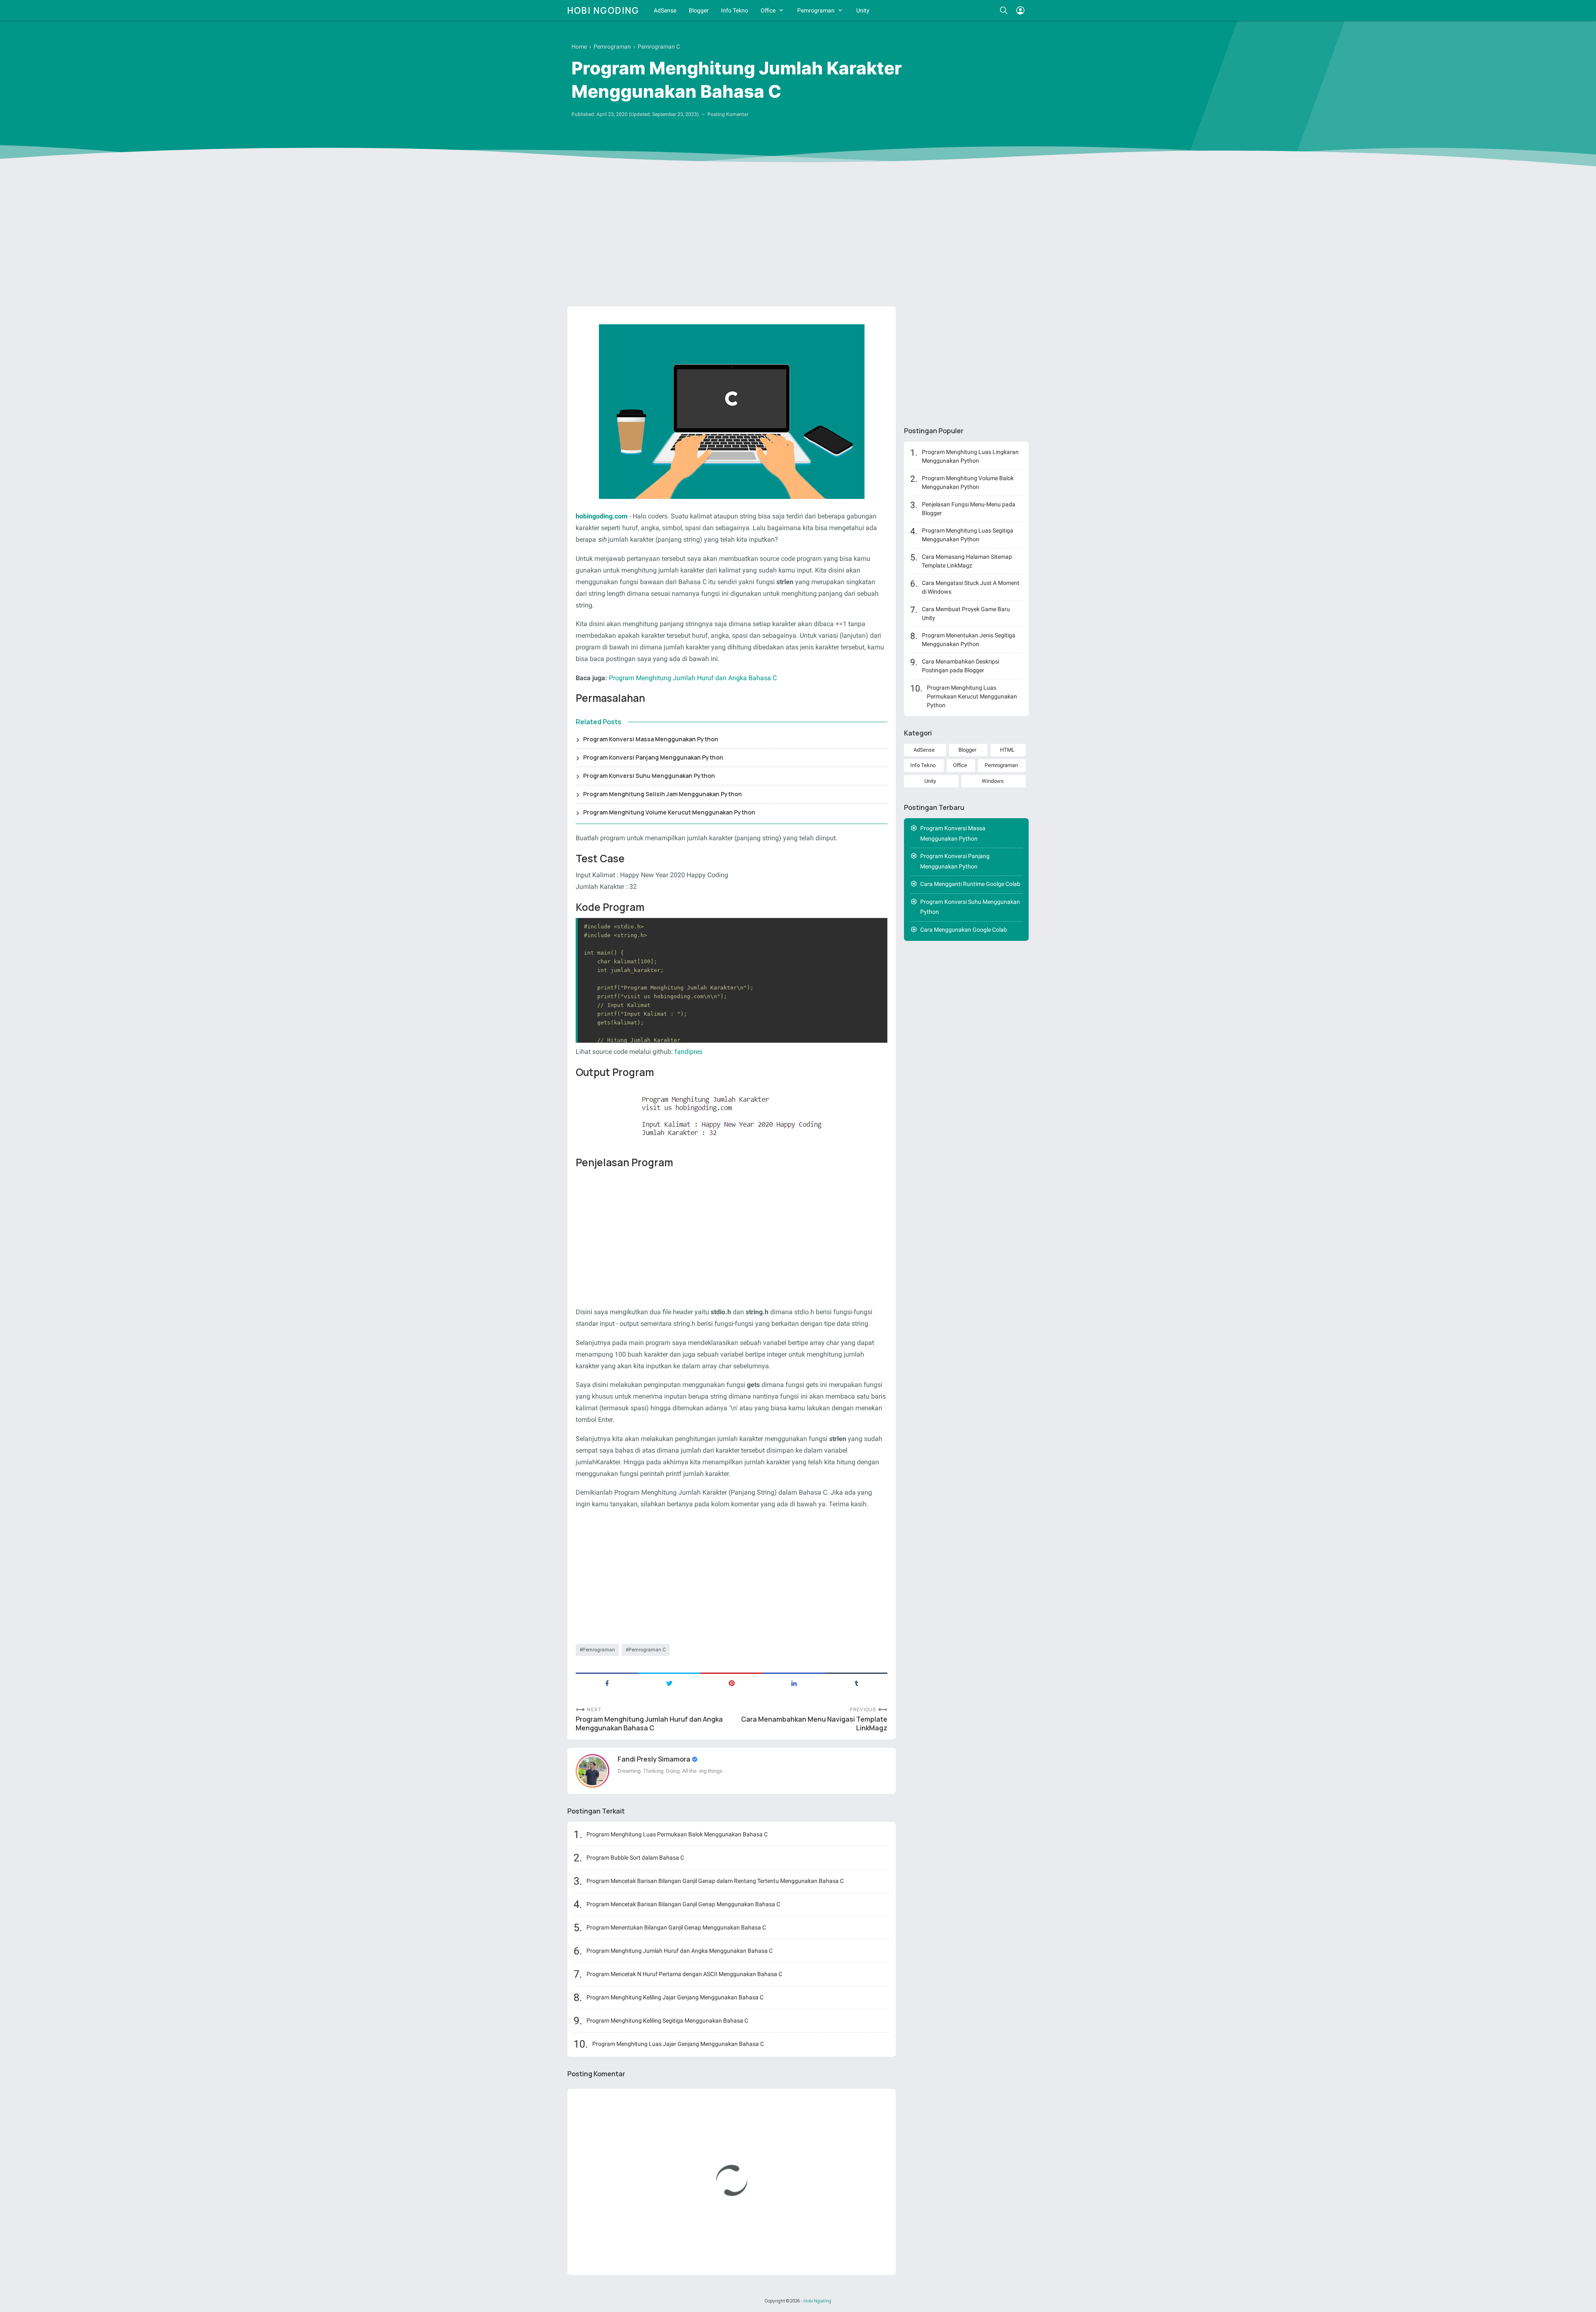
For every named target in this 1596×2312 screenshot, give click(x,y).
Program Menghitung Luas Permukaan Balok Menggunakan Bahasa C (677, 1834)
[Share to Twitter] (669, 1683)
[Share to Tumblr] (856, 1683)
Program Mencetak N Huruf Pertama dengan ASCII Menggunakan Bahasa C (684, 1974)
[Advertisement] (798, 236)
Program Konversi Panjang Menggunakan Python (653, 757)
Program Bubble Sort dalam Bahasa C (635, 1858)
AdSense (665, 10)
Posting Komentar (728, 114)
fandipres (688, 1052)
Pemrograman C (647, 1650)
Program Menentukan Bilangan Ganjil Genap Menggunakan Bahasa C (676, 1927)
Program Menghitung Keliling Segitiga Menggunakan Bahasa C (667, 2021)
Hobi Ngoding (603, 10)
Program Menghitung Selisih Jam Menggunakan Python (663, 794)
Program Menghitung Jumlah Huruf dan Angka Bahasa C (693, 678)
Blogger (699, 10)
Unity (863, 10)
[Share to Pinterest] (731, 1683)
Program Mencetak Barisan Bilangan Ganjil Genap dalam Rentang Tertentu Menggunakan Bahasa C (715, 1881)
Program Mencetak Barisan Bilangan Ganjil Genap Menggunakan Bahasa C (683, 1904)
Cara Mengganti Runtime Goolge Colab (970, 884)
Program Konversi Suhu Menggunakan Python (649, 776)
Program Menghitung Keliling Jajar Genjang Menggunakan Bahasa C (675, 1997)
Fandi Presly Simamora (655, 1759)
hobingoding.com (602, 516)
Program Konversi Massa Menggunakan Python (651, 739)
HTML (1007, 750)
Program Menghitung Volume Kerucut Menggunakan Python (669, 812)
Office (768, 10)
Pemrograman (816, 10)
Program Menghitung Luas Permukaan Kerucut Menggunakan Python (972, 696)
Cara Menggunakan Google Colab (964, 930)
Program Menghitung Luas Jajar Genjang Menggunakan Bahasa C (678, 2044)
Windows (993, 781)
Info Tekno (735, 10)
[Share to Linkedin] (794, 1683)
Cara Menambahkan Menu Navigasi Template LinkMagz (814, 1724)
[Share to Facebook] (607, 1683)
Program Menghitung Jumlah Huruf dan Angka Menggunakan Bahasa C (649, 1724)
